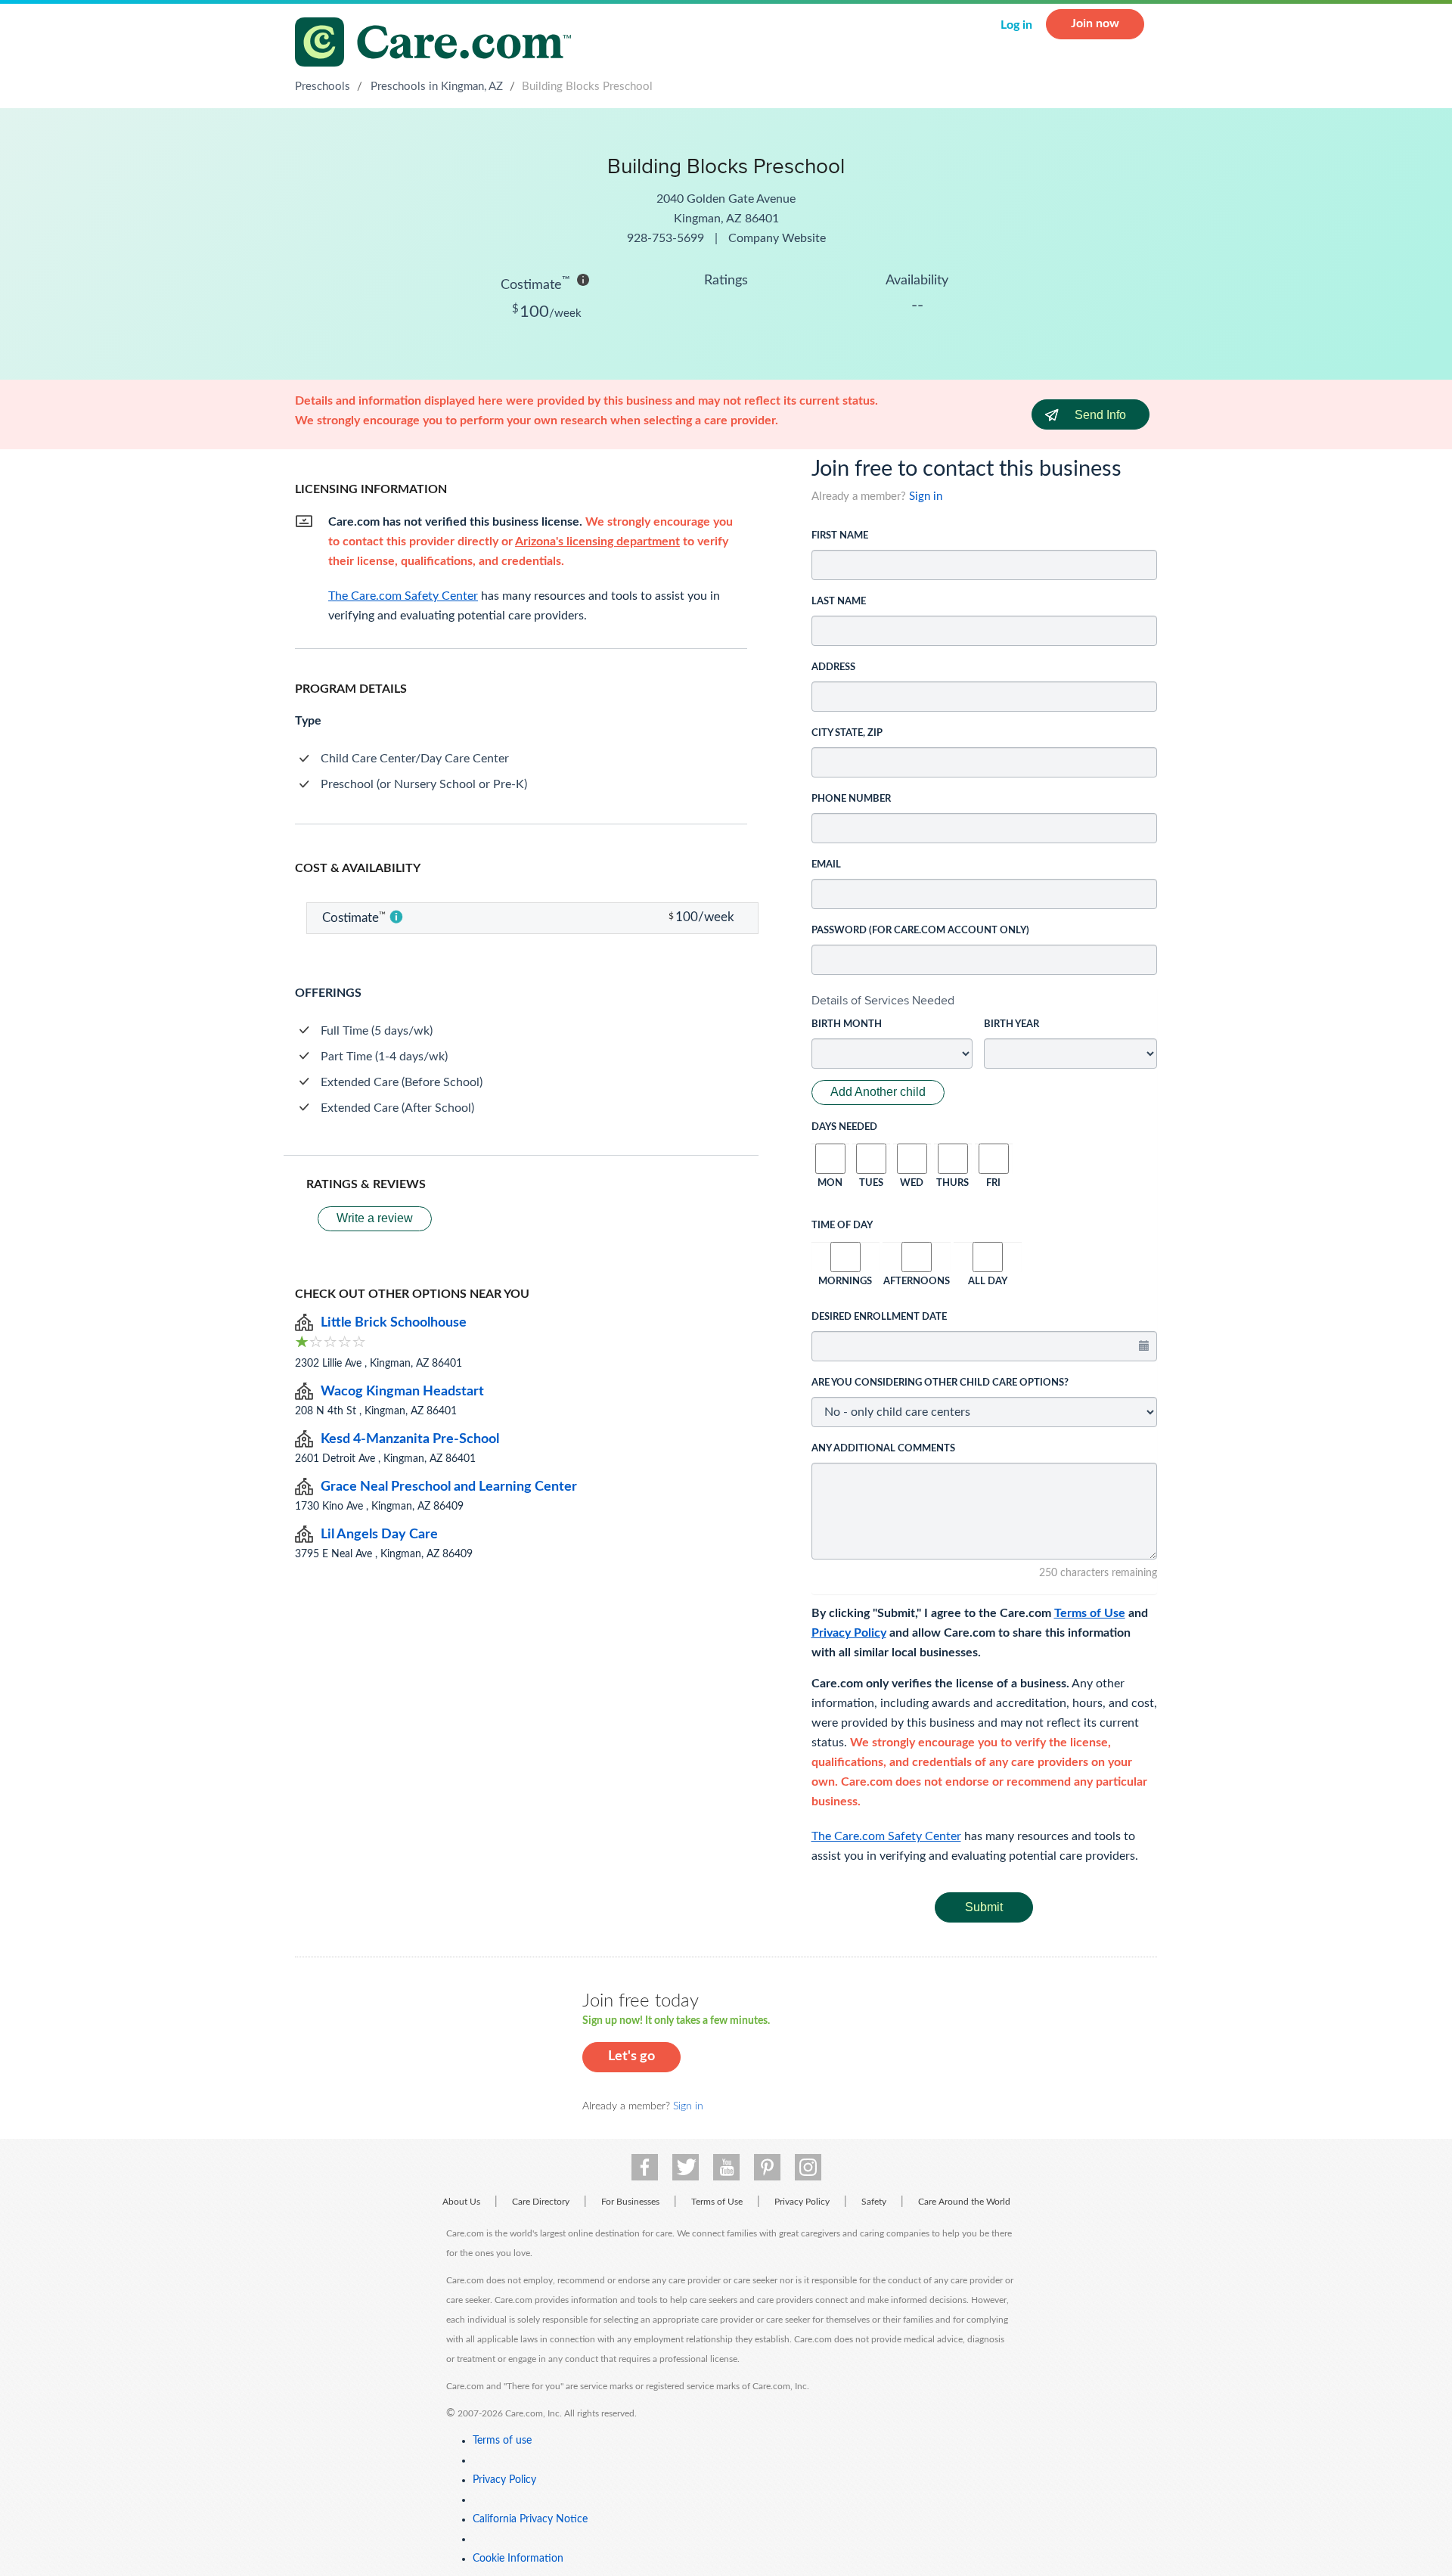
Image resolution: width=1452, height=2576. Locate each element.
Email (826, 865)
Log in (1016, 25)
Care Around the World (964, 2202)
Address (833, 667)
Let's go (631, 2056)
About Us (461, 2202)
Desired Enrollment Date (879, 1317)
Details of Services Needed (883, 1000)
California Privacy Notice (530, 2519)
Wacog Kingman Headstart (402, 1392)
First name (840, 536)
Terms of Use (1090, 1613)
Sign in (926, 497)
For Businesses (630, 2202)
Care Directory (541, 2202)
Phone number (851, 799)
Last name (839, 602)
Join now (1095, 23)
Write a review (375, 1218)
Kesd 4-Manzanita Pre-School (410, 1439)
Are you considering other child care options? (940, 1383)
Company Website (777, 238)
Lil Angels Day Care (379, 1535)
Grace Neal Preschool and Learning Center (449, 1487)
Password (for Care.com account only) (920, 931)
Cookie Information (518, 2559)
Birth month (847, 1024)
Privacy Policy (849, 1633)
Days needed (844, 1127)
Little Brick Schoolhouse (394, 1323)
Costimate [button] (535, 284)
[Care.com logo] (439, 44)
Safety (874, 2202)
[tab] (985, 1001)
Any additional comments (883, 1449)
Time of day (842, 1226)
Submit (984, 1907)
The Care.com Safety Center (886, 1836)
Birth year (1011, 1024)
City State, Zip (847, 733)
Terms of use (502, 2441)
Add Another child (878, 1092)
